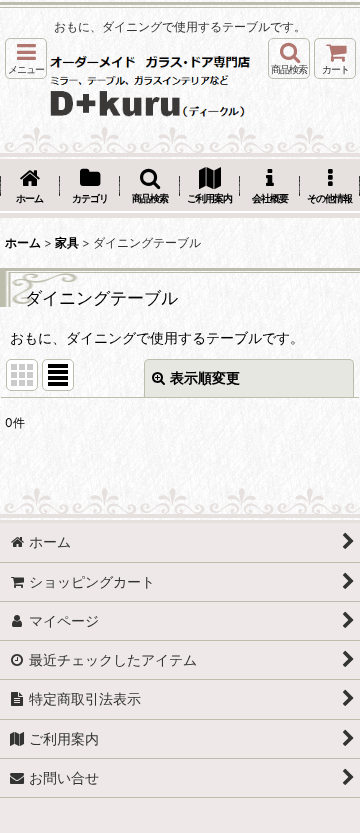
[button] (26, 58)
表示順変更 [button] (205, 377)
